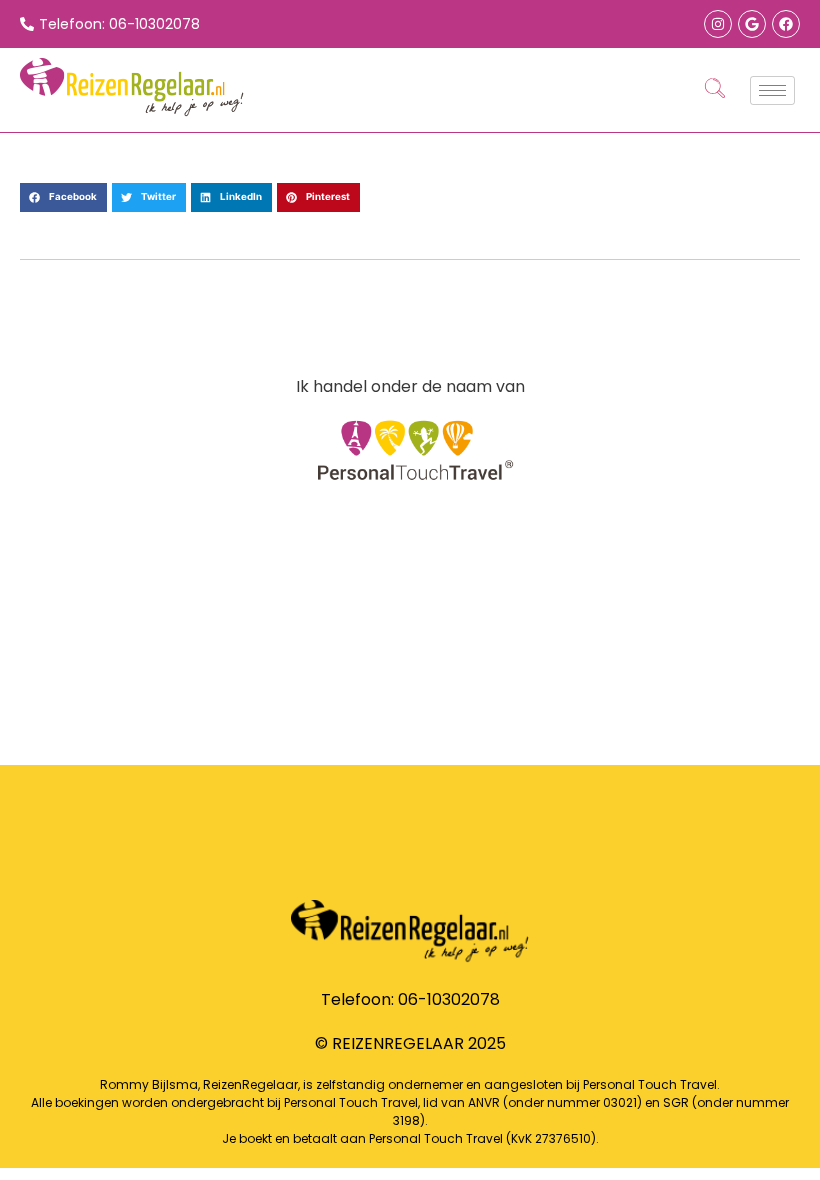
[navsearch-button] (715, 90)
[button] (63, 197)
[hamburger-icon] (772, 90)
